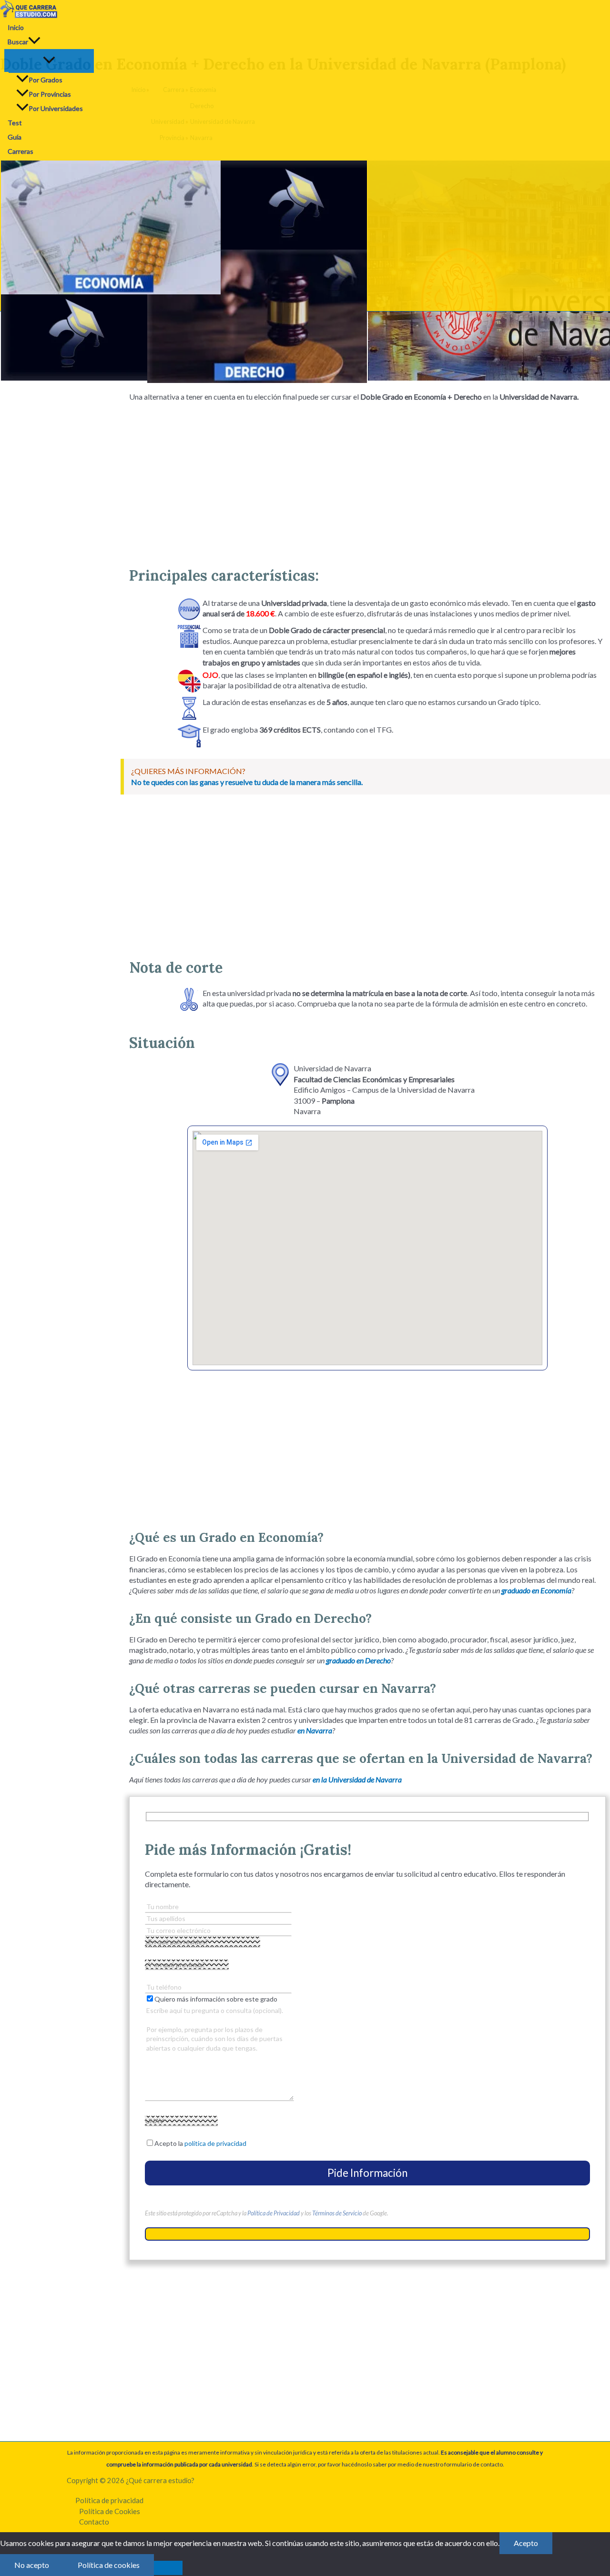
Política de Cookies (110, 2511)
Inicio (16, 27)
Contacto (94, 2522)
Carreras (20, 151)
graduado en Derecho (358, 1660)
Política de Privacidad (274, 2213)
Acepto (526, 2543)
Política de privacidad (109, 2500)
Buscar (18, 42)
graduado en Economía (536, 1590)
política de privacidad (215, 2143)
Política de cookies (109, 2565)
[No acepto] (168, 2568)
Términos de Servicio (337, 2213)
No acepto (32, 2565)
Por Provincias (50, 94)
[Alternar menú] (49, 60)
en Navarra (315, 1730)
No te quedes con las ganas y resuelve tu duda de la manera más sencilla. (247, 782)
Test (15, 123)
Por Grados (46, 80)
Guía (15, 137)
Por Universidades (56, 108)
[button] (34, 42)
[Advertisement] (367, 481)
